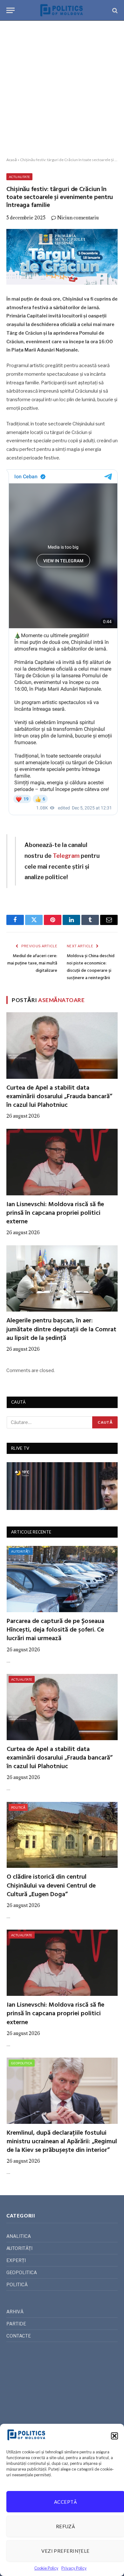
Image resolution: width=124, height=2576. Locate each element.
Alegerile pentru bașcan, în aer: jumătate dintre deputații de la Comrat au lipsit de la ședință (61, 1329)
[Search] (114, 10)
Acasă (12, 160)
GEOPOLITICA (22, 2063)
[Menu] (10, 10)
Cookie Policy (46, 2568)
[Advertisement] (62, 89)
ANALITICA (19, 2236)
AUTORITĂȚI (21, 1551)
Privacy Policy (74, 2568)
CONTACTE (19, 2336)
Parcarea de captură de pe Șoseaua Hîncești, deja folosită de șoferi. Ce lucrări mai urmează (55, 1630)
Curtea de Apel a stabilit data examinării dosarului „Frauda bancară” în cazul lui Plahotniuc (59, 1097)
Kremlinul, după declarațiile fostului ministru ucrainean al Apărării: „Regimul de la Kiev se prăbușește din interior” (62, 2142)
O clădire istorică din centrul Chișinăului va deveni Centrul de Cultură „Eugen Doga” (51, 1886)
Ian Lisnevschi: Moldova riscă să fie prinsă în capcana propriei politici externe (55, 1213)
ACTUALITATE (19, 177)
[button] (114, 2436)
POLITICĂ (18, 1807)
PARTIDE (16, 2324)
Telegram (66, 856)
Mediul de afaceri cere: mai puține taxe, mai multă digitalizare (32, 963)
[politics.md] (62, 10)
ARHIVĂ (15, 2312)
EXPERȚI (16, 2260)
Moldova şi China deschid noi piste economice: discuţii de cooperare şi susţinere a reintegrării (91, 967)
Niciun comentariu (78, 218)
